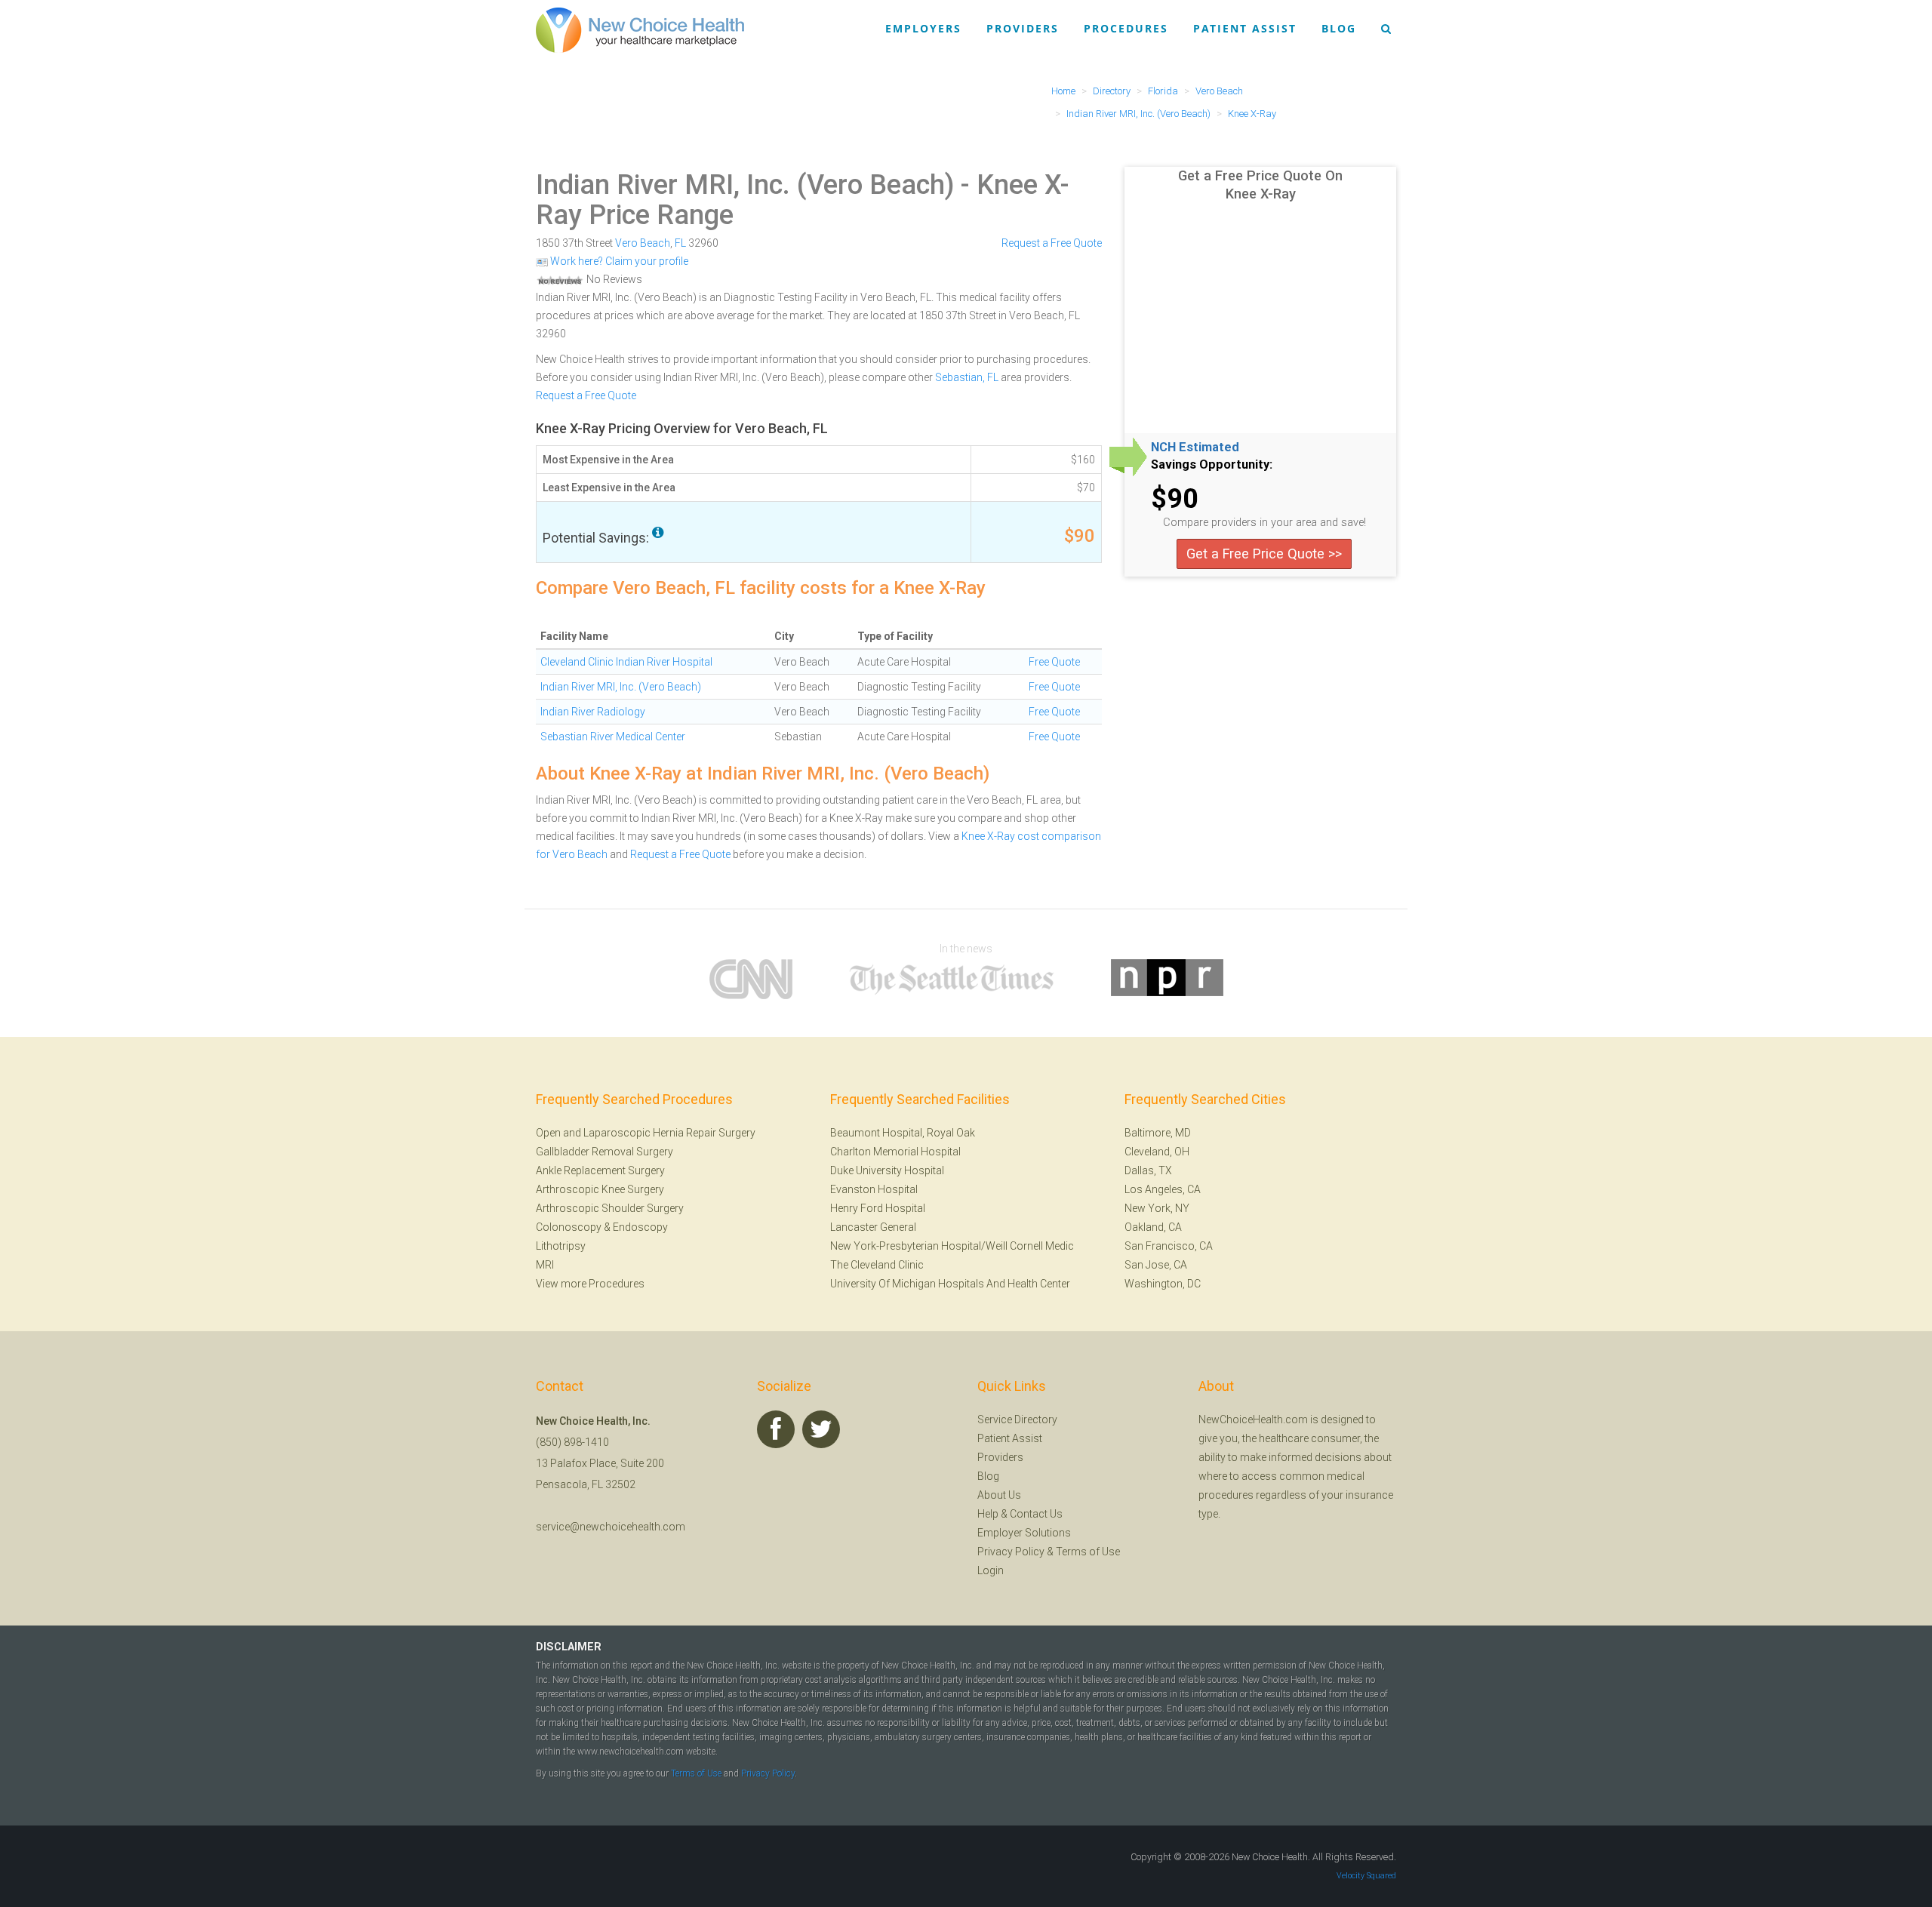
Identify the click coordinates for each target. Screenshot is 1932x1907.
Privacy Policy (1011, 1552)
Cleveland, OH (1157, 1152)
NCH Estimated (1195, 448)
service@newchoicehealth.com (611, 1527)
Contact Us (1036, 1514)
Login (991, 1570)
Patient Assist (1245, 28)
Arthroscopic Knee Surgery (600, 1189)
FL (680, 243)
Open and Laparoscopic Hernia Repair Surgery (646, 1133)
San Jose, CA (1156, 1265)
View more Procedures (590, 1284)
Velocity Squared (1366, 1876)
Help (988, 1514)
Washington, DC (1163, 1284)
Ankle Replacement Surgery (600, 1170)
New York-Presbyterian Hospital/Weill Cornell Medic (952, 1246)
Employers (923, 28)
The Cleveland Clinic (877, 1265)
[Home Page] (640, 29)
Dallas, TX (1148, 1170)
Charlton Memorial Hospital (895, 1152)
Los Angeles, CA (1163, 1189)
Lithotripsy (561, 1246)
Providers (1023, 28)
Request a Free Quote (1052, 243)
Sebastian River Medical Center (613, 737)
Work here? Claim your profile (618, 261)
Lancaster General (873, 1227)
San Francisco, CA (1169, 1246)
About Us (999, 1495)
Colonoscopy (569, 1227)
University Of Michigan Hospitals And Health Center (950, 1284)
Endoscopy (640, 1227)
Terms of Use (1088, 1552)
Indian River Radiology (593, 712)
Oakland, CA (1153, 1227)
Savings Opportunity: (1212, 465)
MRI (545, 1265)
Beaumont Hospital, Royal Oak (903, 1133)
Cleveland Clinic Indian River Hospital (626, 662)
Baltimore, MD (1158, 1133)
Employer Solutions (1024, 1533)
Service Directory (1017, 1419)
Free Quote (1054, 662)
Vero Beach (643, 243)
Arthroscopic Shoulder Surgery (610, 1208)
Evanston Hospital (874, 1189)
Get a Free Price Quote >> (1264, 554)
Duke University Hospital (887, 1170)
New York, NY (1157, 1208)
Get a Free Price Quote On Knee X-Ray (1260, 185)
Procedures (1126, 28)
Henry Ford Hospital (878, 1208)
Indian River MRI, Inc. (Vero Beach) (745, 185)
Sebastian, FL (967, 377)
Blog (1339, 28)
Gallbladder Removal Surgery (605, 1152)
